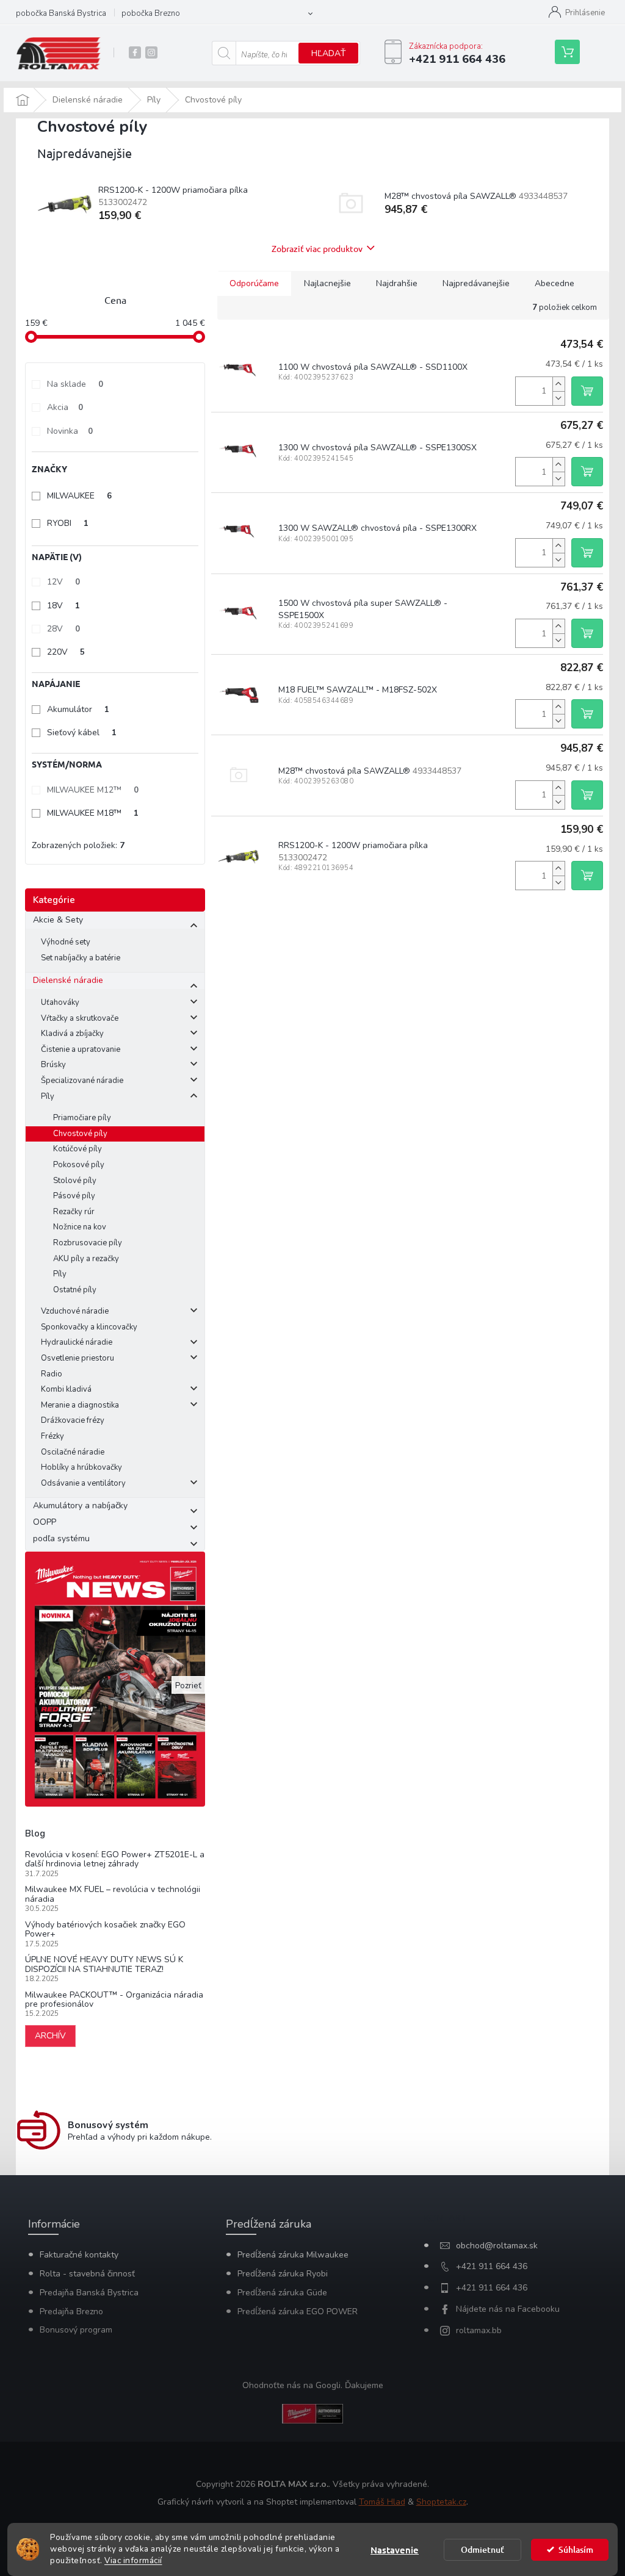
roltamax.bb (479, 2330)
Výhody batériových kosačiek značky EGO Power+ (105, 1930)
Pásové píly (74, 1196)
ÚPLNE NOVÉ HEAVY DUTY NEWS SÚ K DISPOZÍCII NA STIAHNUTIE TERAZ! (104, 1964)
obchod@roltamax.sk (497, 2246)
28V (63, 629)
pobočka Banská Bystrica (61, 13)
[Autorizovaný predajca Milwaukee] (312, 2413)
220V (66, 652)
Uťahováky (60, 1002)
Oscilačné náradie (73, 1452)
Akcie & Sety (58, 920)
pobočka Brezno (151, 13)
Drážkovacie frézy (73, 1420)
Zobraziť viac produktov (317, 248)
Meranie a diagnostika (80, 1405)
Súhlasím (576, 2549)
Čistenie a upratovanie (81, 1049)
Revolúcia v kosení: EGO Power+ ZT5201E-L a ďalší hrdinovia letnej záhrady (115, 1859)
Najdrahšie (397, 283)
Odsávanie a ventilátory (83, 1483)
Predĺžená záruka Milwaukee (293, 2255)
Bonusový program (76, 2330)
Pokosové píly (79, 1165)
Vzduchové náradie (75, 1311)
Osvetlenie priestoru (78, 1358)
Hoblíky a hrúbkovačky (81, 1467)
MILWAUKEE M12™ (93, 790)
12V (63, 582)
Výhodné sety (66, 942)
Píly (48, 1096)
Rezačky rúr (74, 1212)
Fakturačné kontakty (79, 2255)
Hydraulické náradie (77, 1342)
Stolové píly (75, 1181)
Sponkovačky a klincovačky (89, 1327)
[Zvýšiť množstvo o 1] (558, 384)
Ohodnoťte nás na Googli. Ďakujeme (313, 2385)
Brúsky (53, 1065)
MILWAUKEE (79, 496)
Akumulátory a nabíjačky (80, 1506)
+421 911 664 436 (492, 2266)
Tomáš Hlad (382, 2502)
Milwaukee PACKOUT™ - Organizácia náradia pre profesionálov (114, 2000)
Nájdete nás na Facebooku (508, 2309)
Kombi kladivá (66, 1389)
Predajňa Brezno (71, 2312)
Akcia (65, 407)
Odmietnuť (482, 2549)
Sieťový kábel (82, 732)
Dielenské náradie (68, 980)
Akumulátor (78, 709)
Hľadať (328, 53)
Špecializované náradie (82, 1081)
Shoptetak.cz (441, 2502)
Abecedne (555, 283)
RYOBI (68, 523)
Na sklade (75, 384)
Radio (52, 1374)
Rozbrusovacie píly (88, 1243)
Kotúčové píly (78, 1149)
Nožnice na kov (80, 1227)
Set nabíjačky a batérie (81, 958)
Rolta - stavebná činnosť (87, 2274)
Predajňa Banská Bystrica (89, 2293)
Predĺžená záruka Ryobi (283, 2274)
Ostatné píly (75, 1290)
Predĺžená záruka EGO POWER (298, 2312)
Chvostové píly (80, 1134)
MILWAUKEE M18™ (93, 813)
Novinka (70, 431)
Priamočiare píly (82, 1118)
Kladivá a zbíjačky (72, 1034)
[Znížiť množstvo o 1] (558, 398)
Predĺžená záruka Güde (282, 2293)
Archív (50, 2036)
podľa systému (61, 1538)
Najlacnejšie (327, 283)
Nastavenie (395, 2550)
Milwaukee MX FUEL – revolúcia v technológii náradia (113, 1894)
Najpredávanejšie (476, 283)
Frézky (52, 1436)
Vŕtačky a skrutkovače (80, 1018)
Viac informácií (133, 2560)
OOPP (45, 1522)
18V (63, 606)
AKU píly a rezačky (86, 1259)
